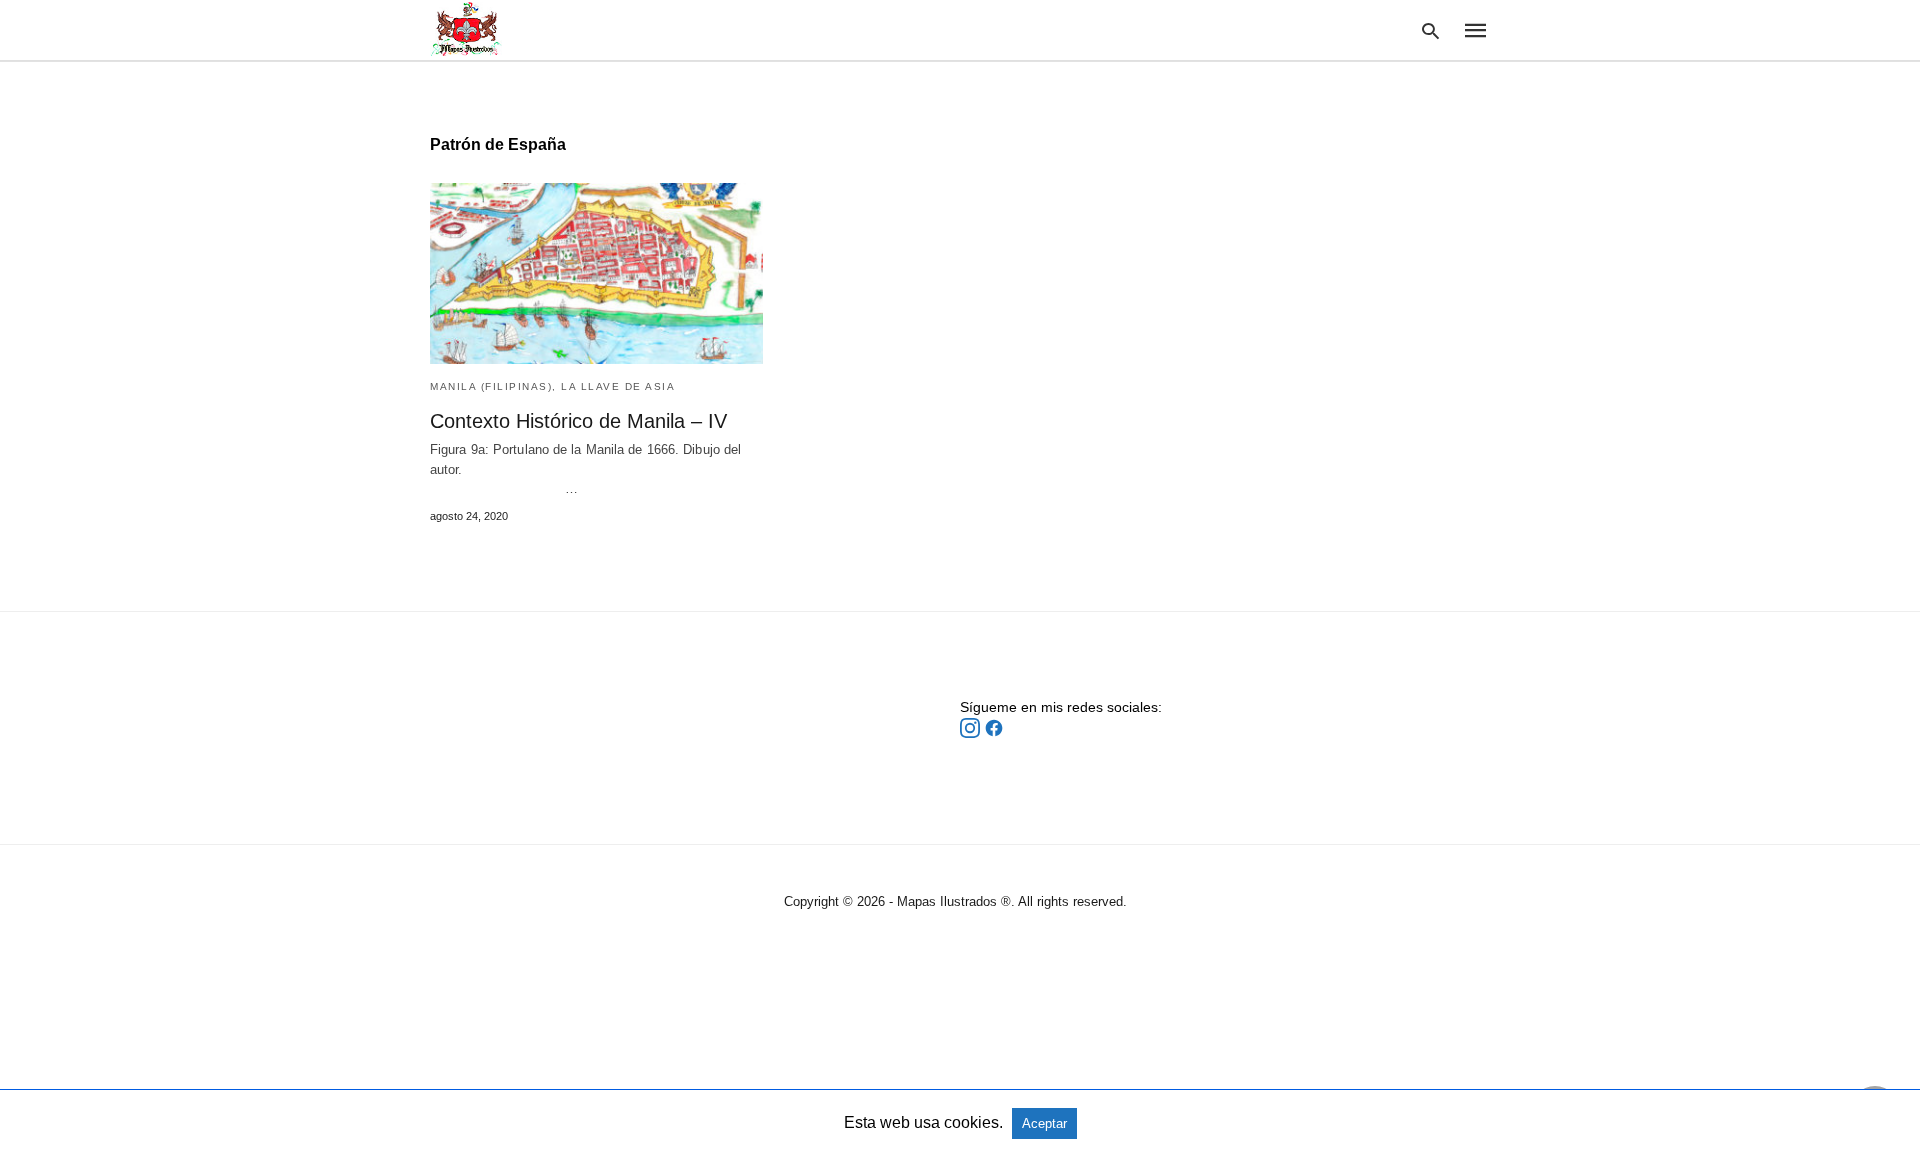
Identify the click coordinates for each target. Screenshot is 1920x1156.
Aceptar (1044, 1123)
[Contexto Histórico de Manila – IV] (596, 273)
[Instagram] (972, 733)
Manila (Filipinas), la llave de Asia (552, 386)
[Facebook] (994, 733)
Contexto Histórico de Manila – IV (578, 421)
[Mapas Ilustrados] (466, 29)
